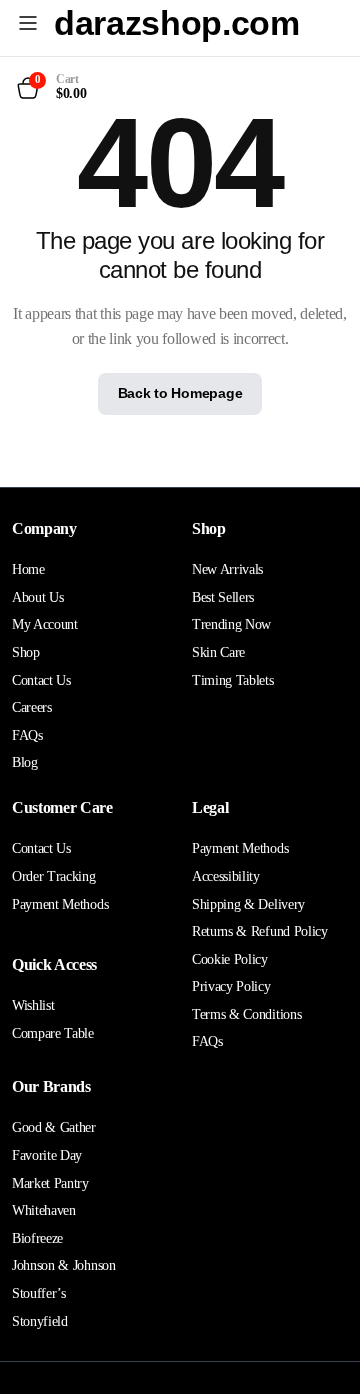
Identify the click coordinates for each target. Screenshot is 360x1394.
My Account (45, 624)
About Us (37, 597)
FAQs (27, 735)
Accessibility (226, 876)
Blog (25, 762)
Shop (26, 652)
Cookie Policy (230, 959)
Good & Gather (54, 1127)
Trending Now (231, 624)
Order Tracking (54, 876)
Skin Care (218, 652)
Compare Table (53, 1033)
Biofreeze (37, 1238)
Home (28, 569)
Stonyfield (40, 1321)
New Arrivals (227, 569)
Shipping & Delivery (248, 904)
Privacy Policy (231, 986)
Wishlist (33, 1005)
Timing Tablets (233, 680)
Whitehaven (44, 1210)
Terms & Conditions (246, 1014)
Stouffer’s (39, 1293)
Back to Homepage (180, 393)
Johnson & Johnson (64, 1265)
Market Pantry (50, 1183)
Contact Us (41, 680)
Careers (32, 707)
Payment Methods (60, 904)
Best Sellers (223, 597)
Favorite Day (47, 1155)
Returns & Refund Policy (260, 931)
